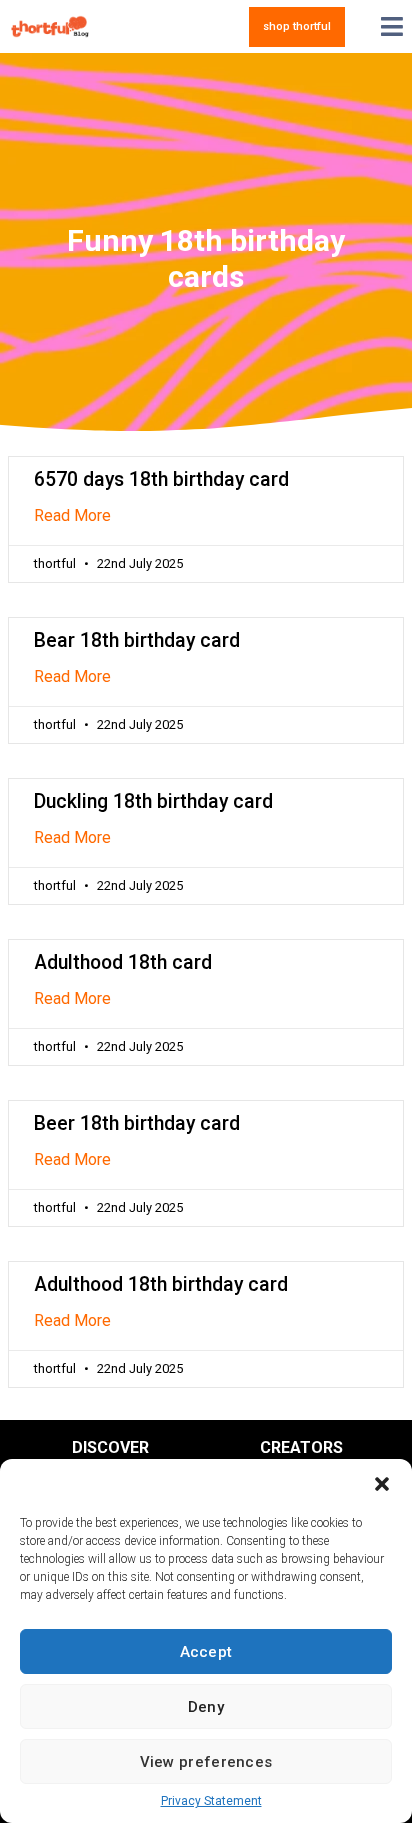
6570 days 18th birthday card (161, 479)
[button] (382, 1484)
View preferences (206, 1762)
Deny (206, 1707)
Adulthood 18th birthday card (161, 1284)
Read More (72, 515)
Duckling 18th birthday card (153, 801)
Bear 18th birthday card (137, 640)
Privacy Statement (211, 1801)
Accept (206, 1652)
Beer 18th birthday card (137, 1123)
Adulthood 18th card (123, 962)
